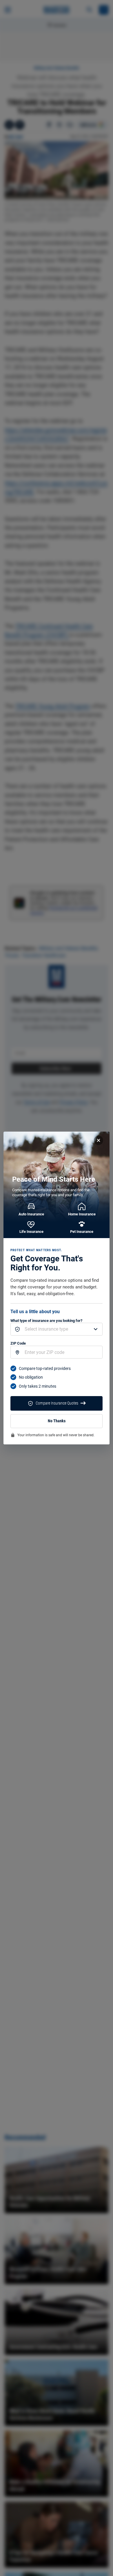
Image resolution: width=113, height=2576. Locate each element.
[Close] (99, 1140)
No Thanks (57, 1421)
